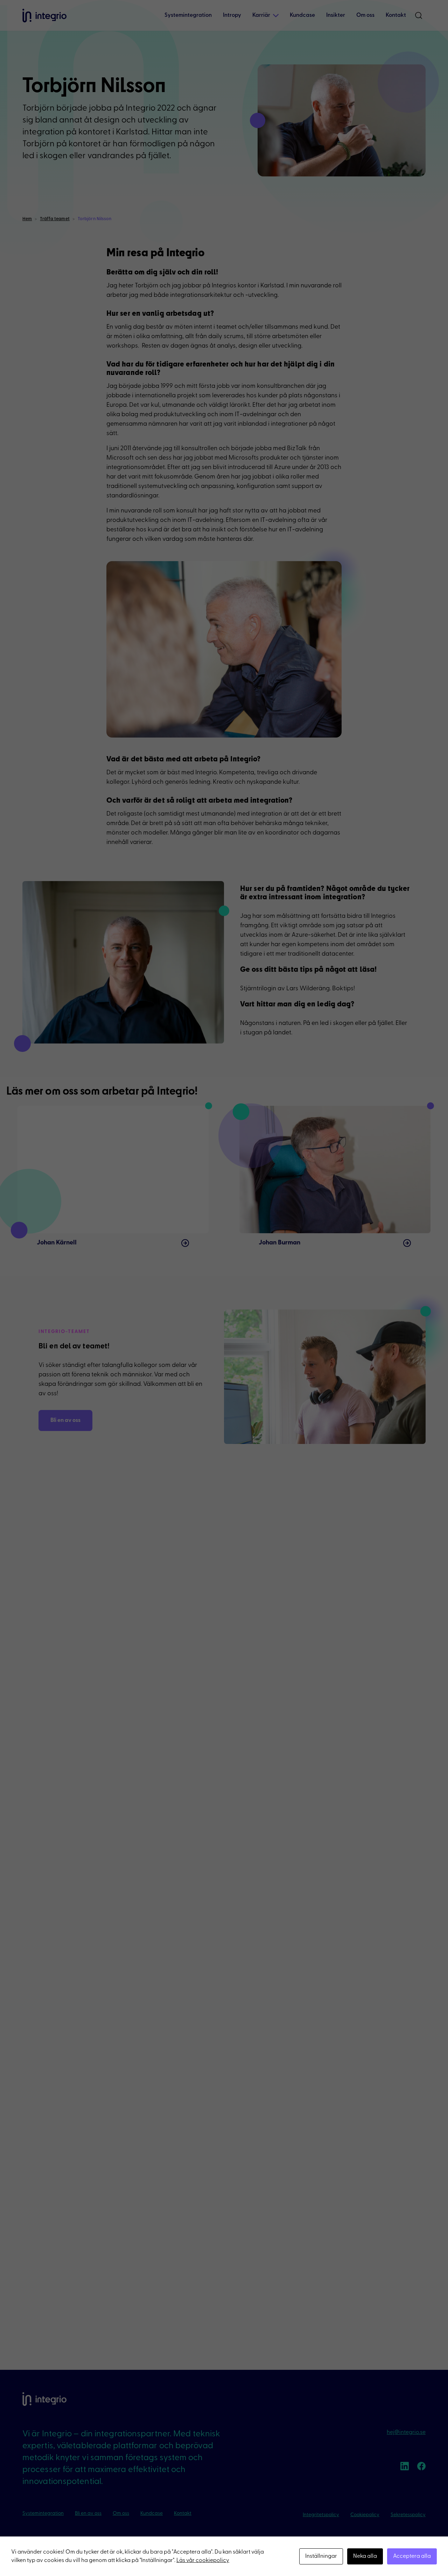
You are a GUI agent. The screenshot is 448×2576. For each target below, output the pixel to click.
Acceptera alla (412, 2556)
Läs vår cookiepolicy (203, 2561)
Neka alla (365, 2556)
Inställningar (321, 2556)
